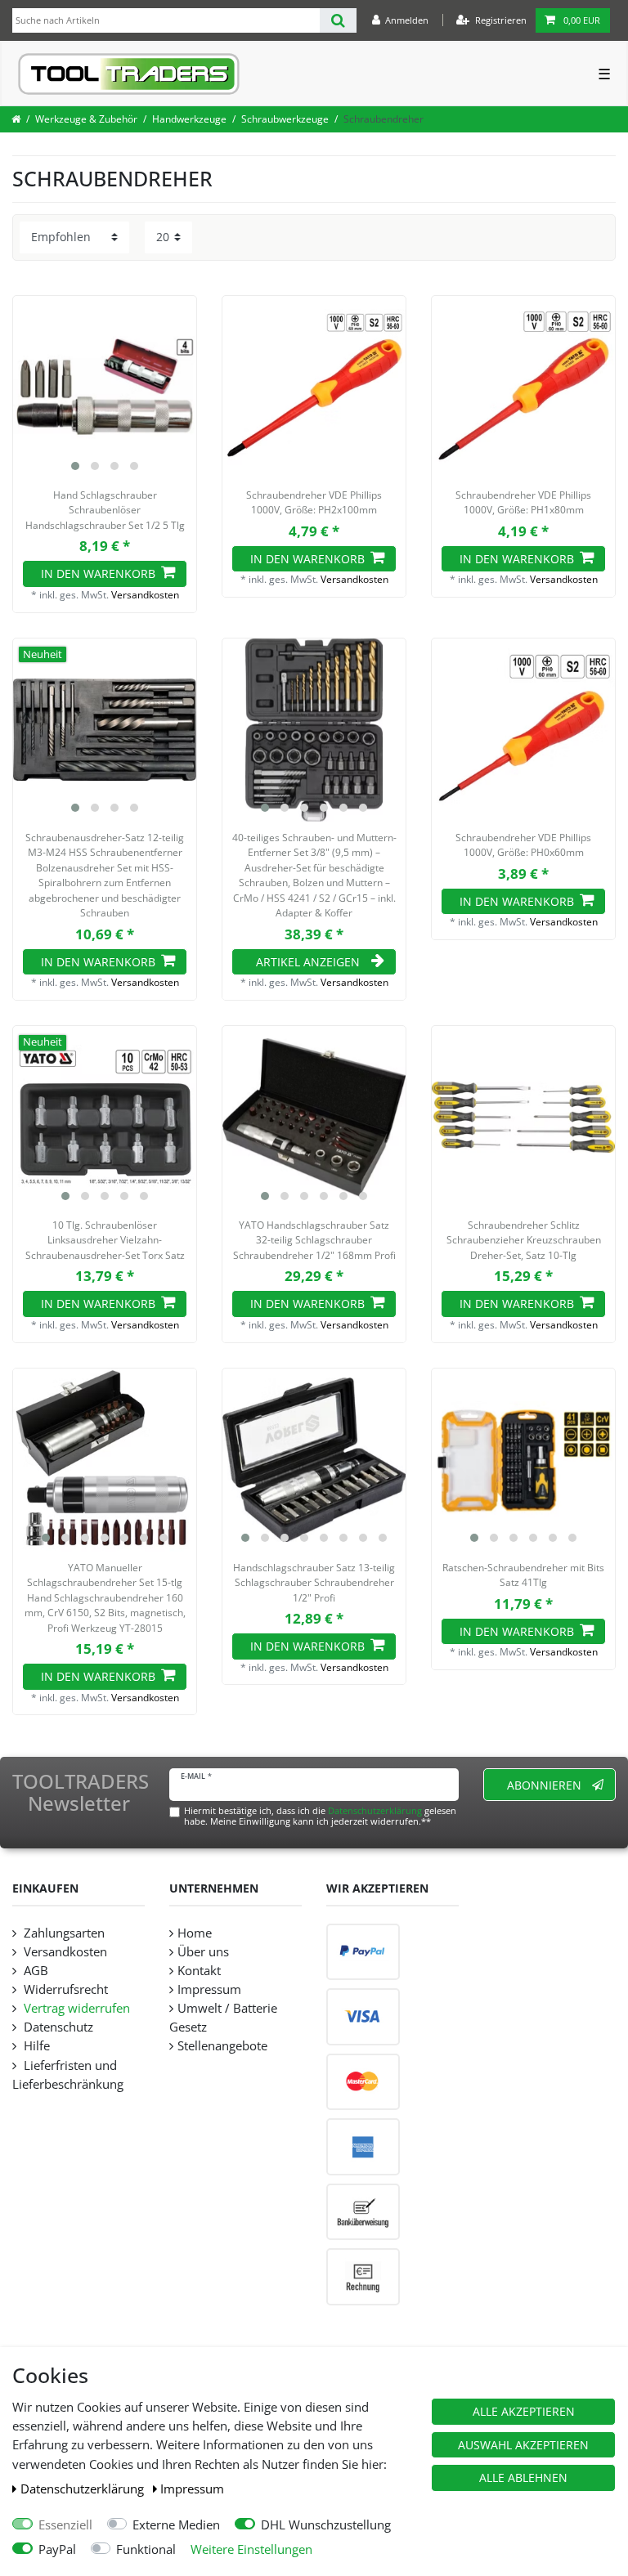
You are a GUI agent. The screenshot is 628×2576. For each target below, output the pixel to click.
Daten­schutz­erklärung (84, 2489)
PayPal (57, 2549)
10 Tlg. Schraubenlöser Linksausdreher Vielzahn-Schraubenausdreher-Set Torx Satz (105, 1240)
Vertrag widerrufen (75, 2008)
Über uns (203, 1952)
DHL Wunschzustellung (326, 2525)
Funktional (146, 2549)
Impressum (192, 2489)
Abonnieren (544, 1785)
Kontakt (199, 1971)
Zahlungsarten (63, 1933)
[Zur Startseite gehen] (16, 119)
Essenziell (65, 2525)
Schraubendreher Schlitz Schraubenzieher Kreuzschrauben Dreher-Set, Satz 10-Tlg (524, 1240)
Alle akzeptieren (524, 2411)
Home (195, 1933)
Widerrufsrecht (64, 1989)
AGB (34, 1971)
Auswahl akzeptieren (523, 2445)
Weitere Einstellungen (251, 2549)
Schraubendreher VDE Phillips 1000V (314, 502)
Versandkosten (145, 595)
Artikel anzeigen (308, 962)
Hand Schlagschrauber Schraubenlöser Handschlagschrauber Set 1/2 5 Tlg (105, 510)
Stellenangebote (222, 2046)
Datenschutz (57, 2027)
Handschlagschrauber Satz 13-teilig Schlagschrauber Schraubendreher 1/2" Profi (314, 1583)
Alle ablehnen (523, 2477)
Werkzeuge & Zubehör (86, 119)
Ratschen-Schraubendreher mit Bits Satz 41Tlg (523, 1575)
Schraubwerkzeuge (285, 119)
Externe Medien (176, 2525)
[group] (105, 388)
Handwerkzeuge (189, 119)
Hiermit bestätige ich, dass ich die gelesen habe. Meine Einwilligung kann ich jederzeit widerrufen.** (320, 1816)
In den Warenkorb (98, 573)
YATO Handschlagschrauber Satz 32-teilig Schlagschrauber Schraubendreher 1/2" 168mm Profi (314, 1240)
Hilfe (35, 2046)
